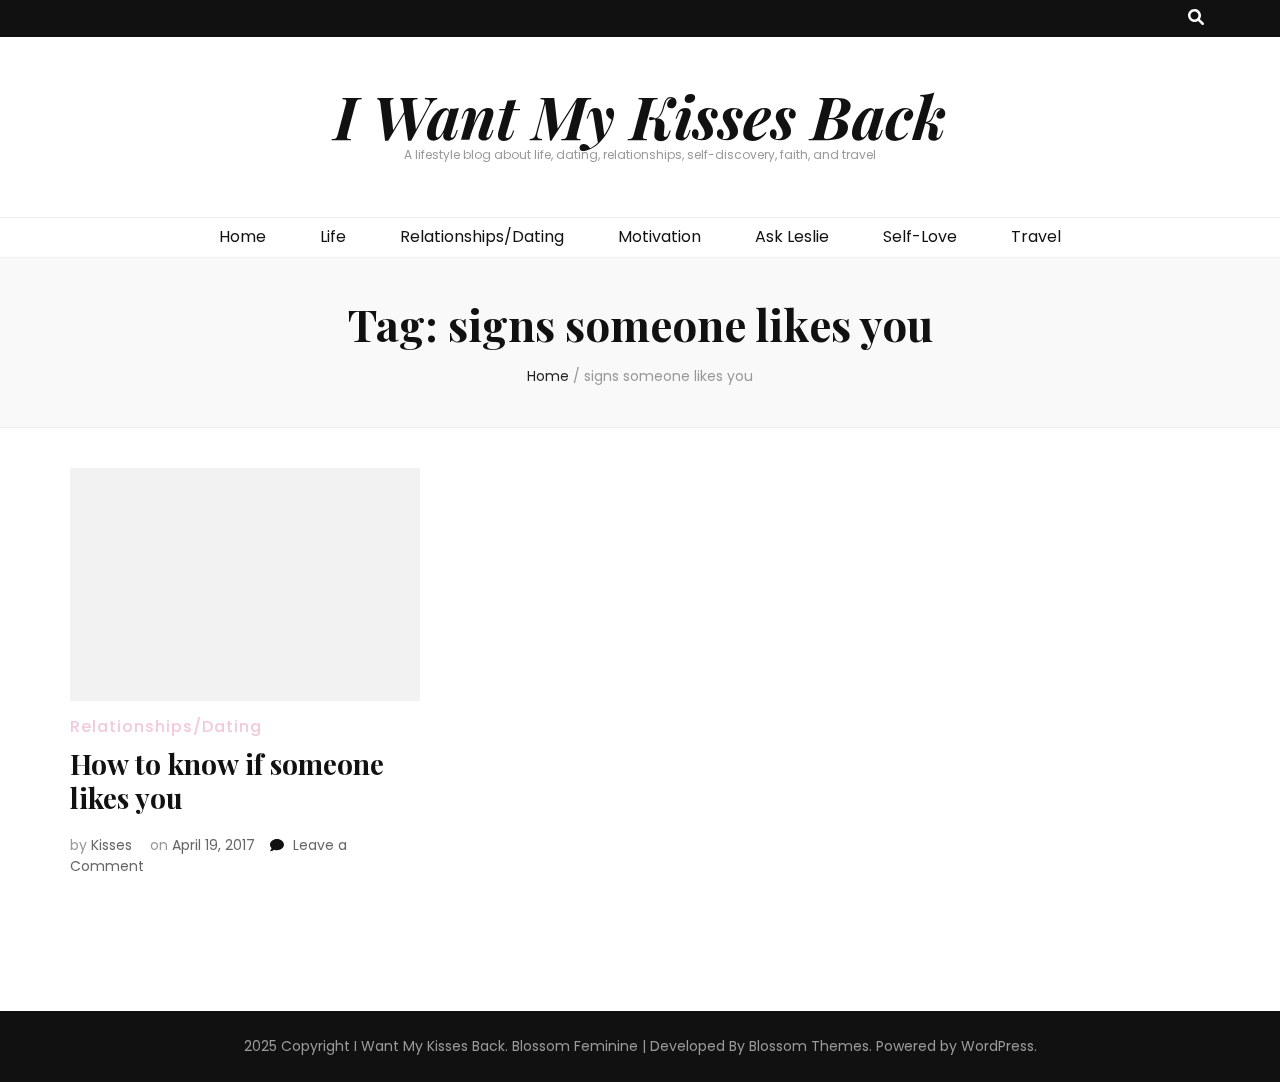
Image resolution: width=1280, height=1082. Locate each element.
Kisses (111, 845)
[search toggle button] (1196, 18)
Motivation (659, 236)
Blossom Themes (809, 1046)
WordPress (997, 1046)
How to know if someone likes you (227, 780)
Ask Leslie (792, 236)
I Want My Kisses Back (640, 115)
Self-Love (920, 236)
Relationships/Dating (482, 236)
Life (333, 236)
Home (242, 236)
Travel (1036, 236)
